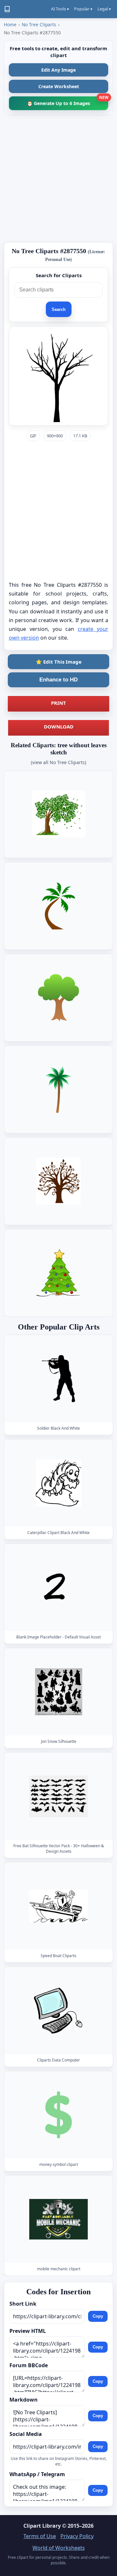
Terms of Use (40, 2536)
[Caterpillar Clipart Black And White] (58, 1483)
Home (10, 24)
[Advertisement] (58, 179)
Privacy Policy (77, 2536)
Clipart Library (42, 2526)
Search (59, 309)
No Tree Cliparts (39, 24)
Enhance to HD (58, 680)
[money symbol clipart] (58, 2115)
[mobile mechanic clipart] (58, 2220)
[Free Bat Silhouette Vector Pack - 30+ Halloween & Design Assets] (58, 1796)
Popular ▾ (83, 9)
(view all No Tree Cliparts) (58, 762)
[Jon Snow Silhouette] (58, 1692)
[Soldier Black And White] (58, 1379)
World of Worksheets (59, 2548)
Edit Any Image (58, 70)
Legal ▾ (104, 9)
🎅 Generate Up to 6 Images (68, 101)
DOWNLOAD (59, 727)
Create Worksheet (59, 86)
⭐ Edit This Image (59, 662)
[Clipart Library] (7, 9)
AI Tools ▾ (60, 9)
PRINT (58, 703)
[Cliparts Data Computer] (58, 2010)
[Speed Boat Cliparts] (58, 1906)
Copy (98, 2316)
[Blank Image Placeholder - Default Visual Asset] (58, 1587)
